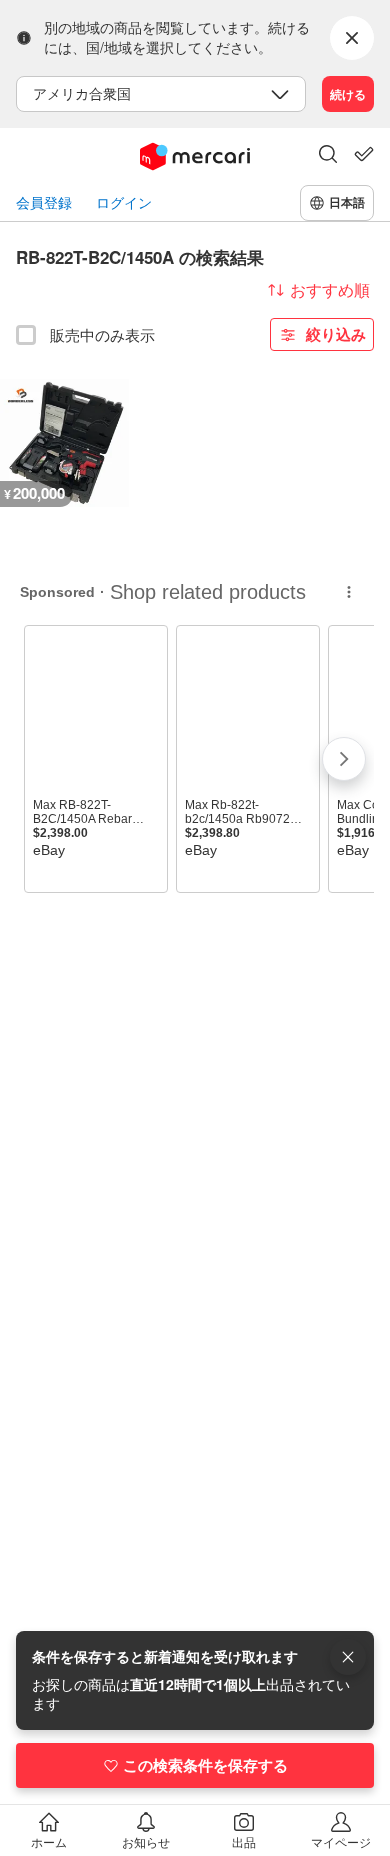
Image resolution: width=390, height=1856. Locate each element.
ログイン (124, 202)
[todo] (364, 154)
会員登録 (44, 202)
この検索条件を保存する (205, 1765)
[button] (328, 156)
